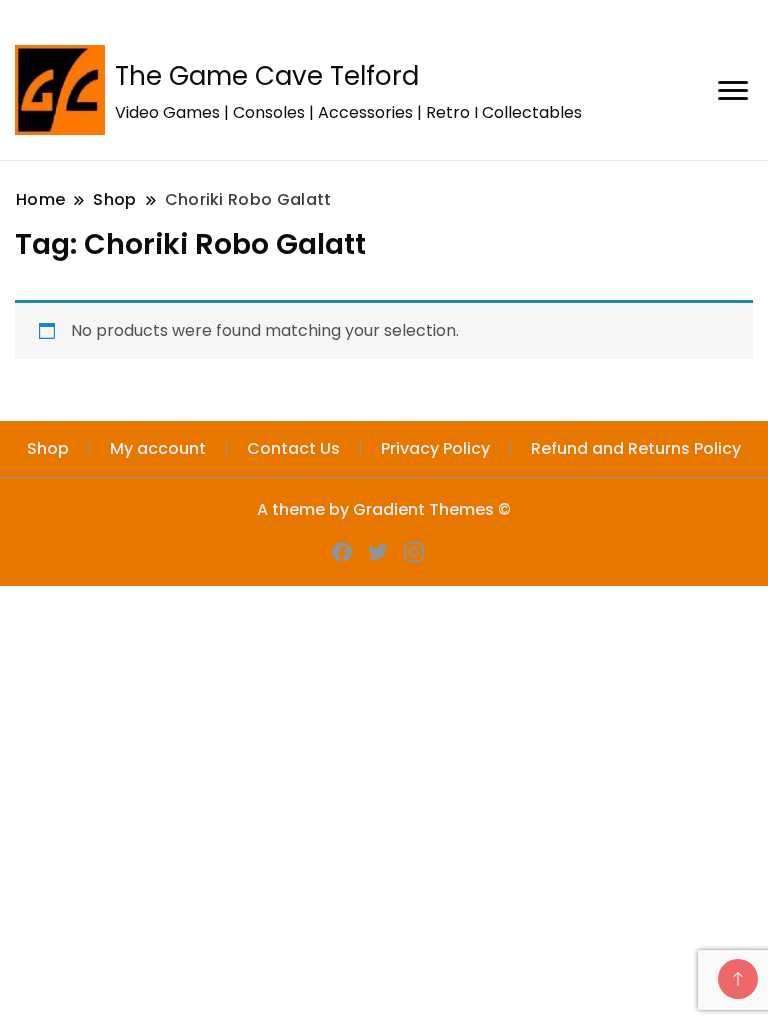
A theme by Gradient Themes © (384, 509)
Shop (48, 448)
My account (158, 448)
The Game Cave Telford (267, 76)
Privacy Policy (435, 448)
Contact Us (293, 448)
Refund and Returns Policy (636, 448)
